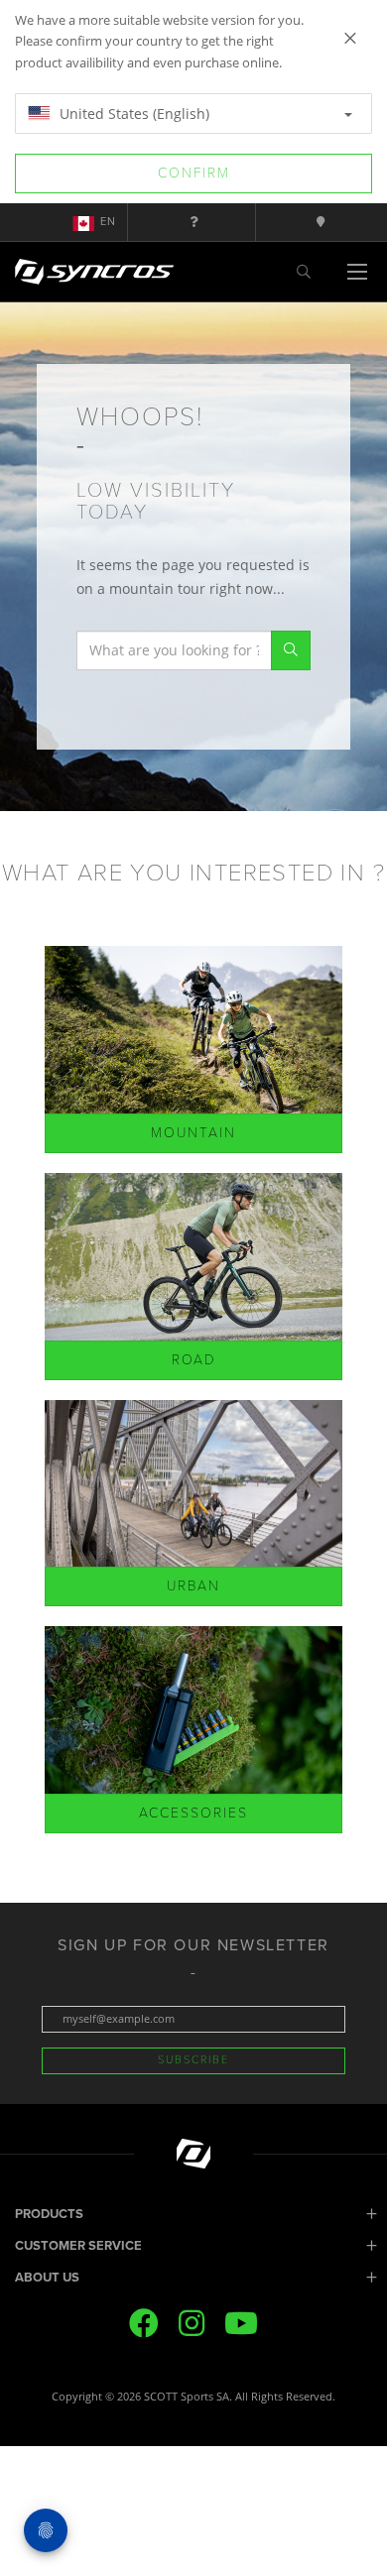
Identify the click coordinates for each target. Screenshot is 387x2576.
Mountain (193, 1133)
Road (194, 1360)
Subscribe (193, 2060)
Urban (193, 1586)
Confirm (194, 173)
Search (291, 650)
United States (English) (132, 114)
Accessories (193, 1813)
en (108, 222)
